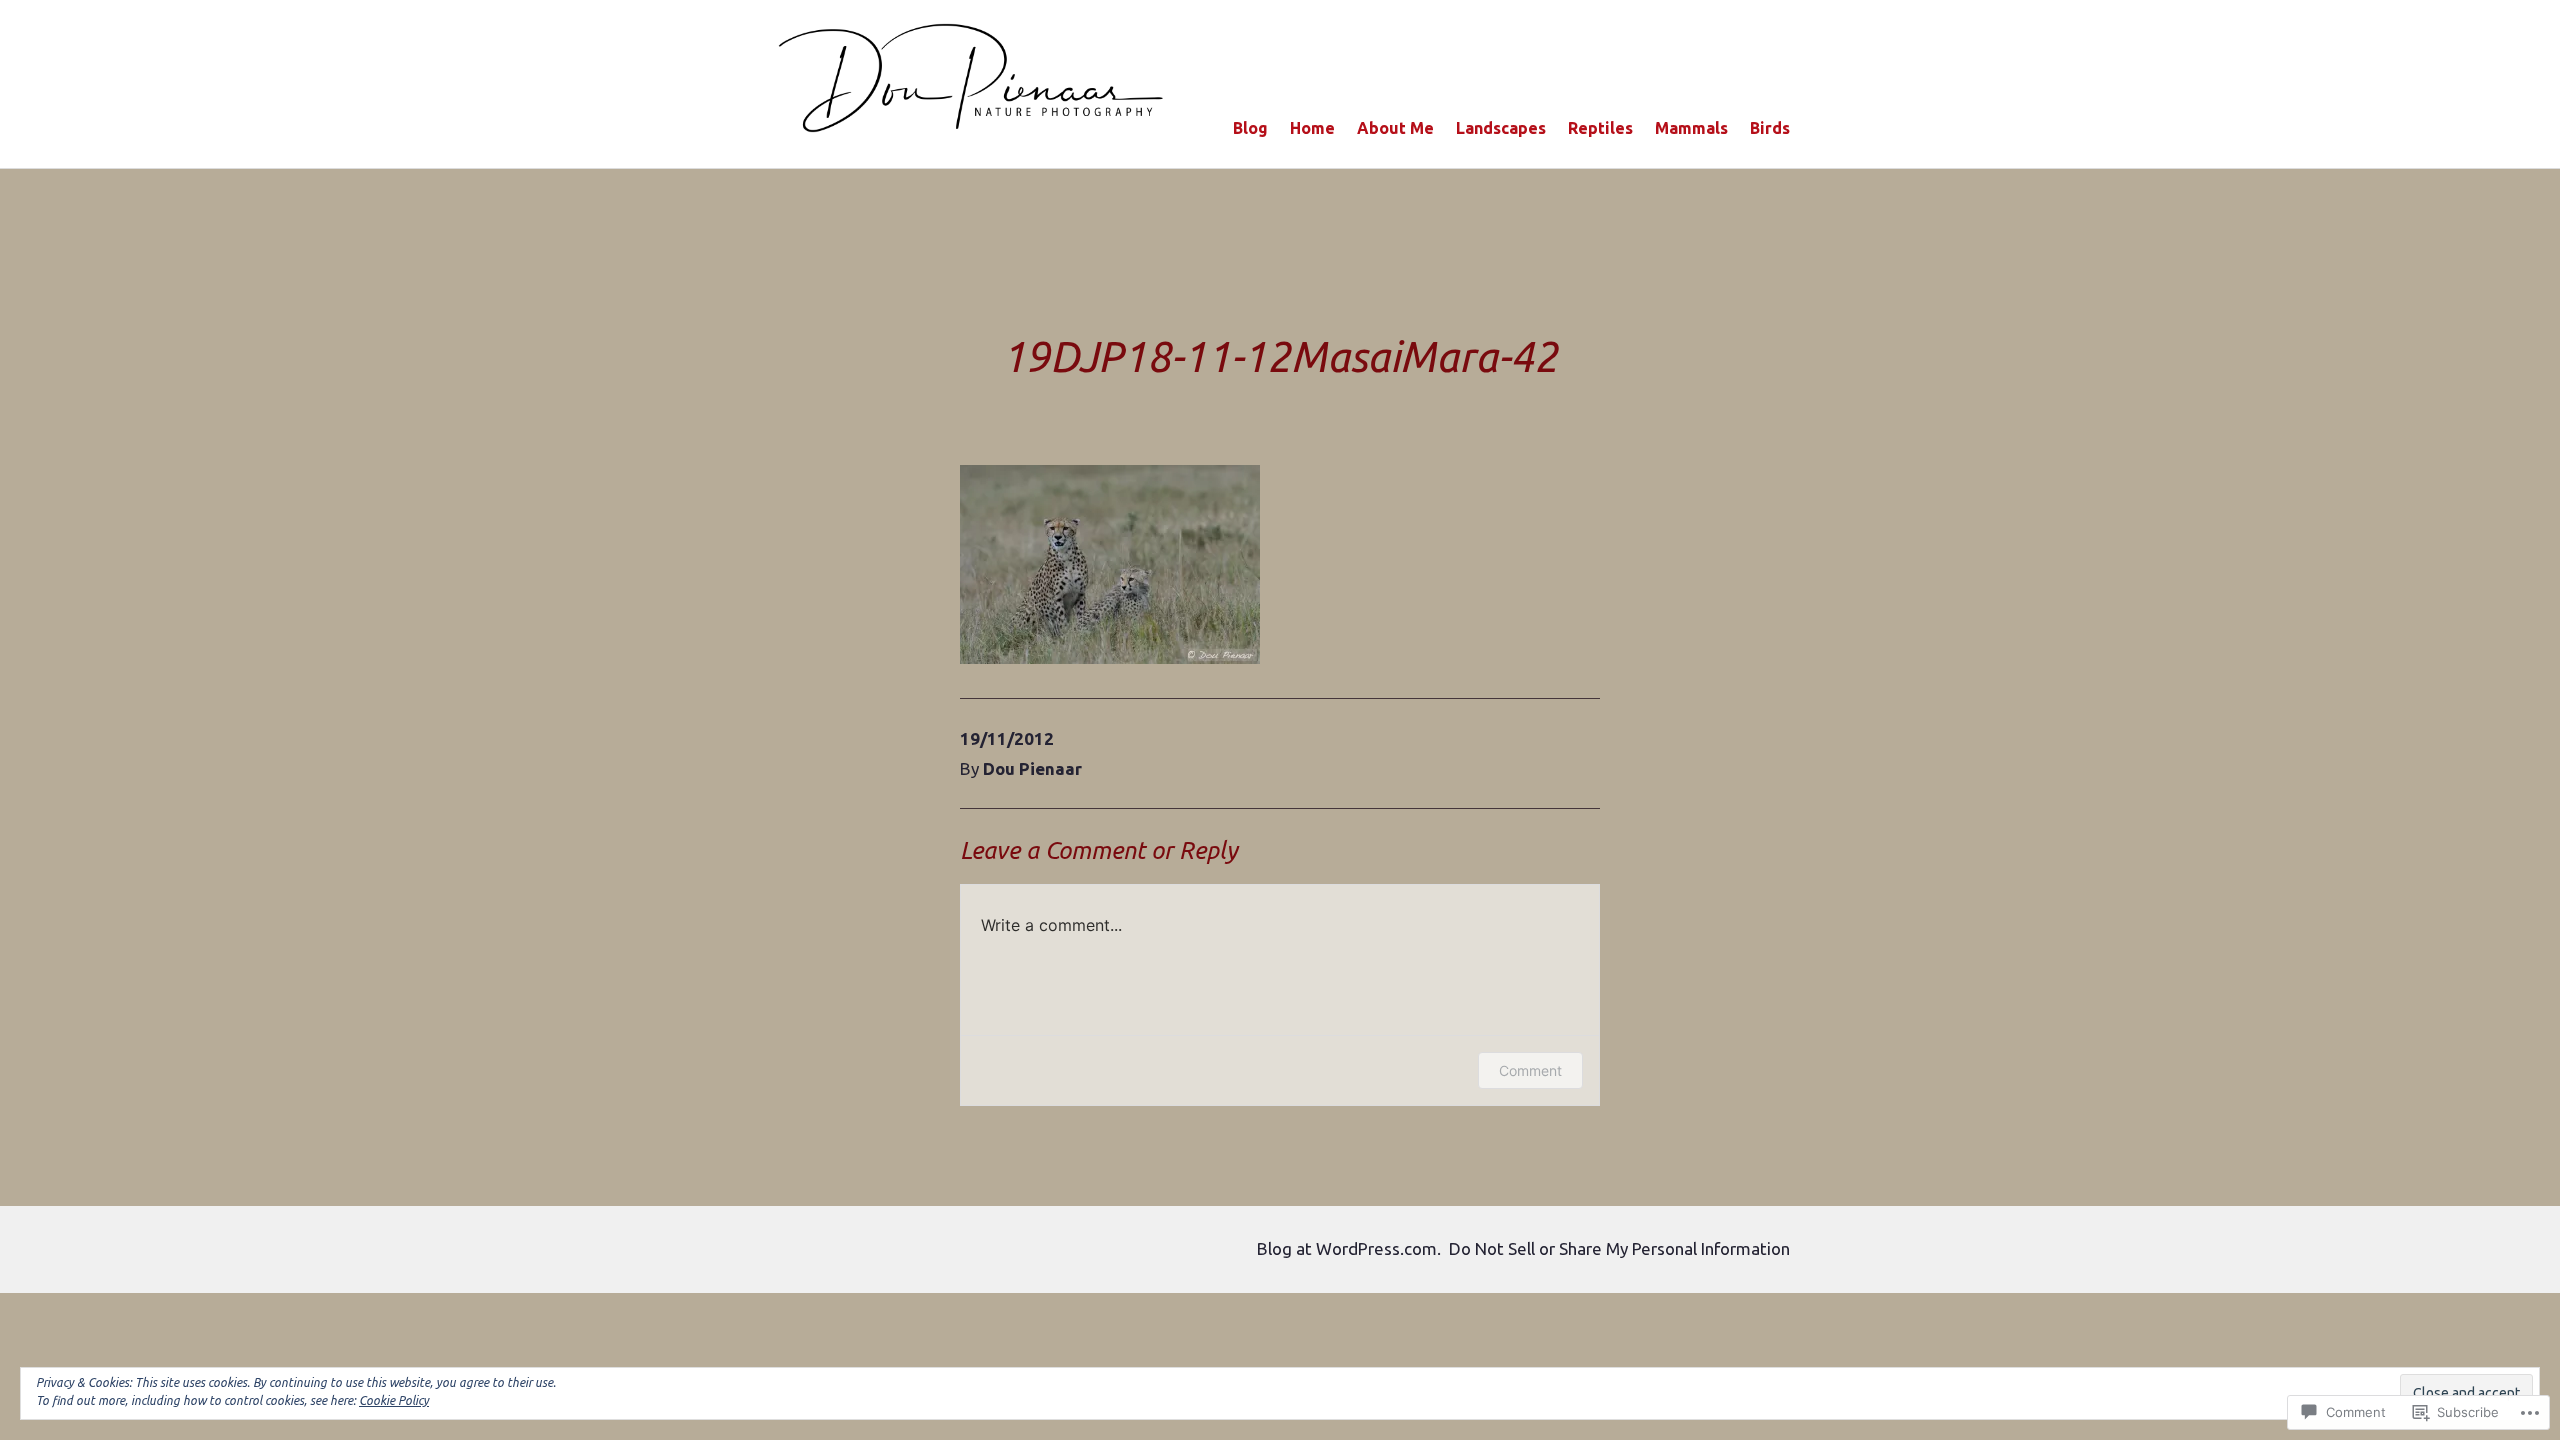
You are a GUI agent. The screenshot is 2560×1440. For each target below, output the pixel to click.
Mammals (1691, 128)
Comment (1530, 1070)
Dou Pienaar (1032, 768)
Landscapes (1501, 128)
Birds (1770, 128)
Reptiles (1600, 128)
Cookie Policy (394, 1400)
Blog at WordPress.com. (1349, 1248)
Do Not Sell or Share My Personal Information (1619, 1248)
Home (1312, 128)
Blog (1250, 128)
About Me (1395, 128)
